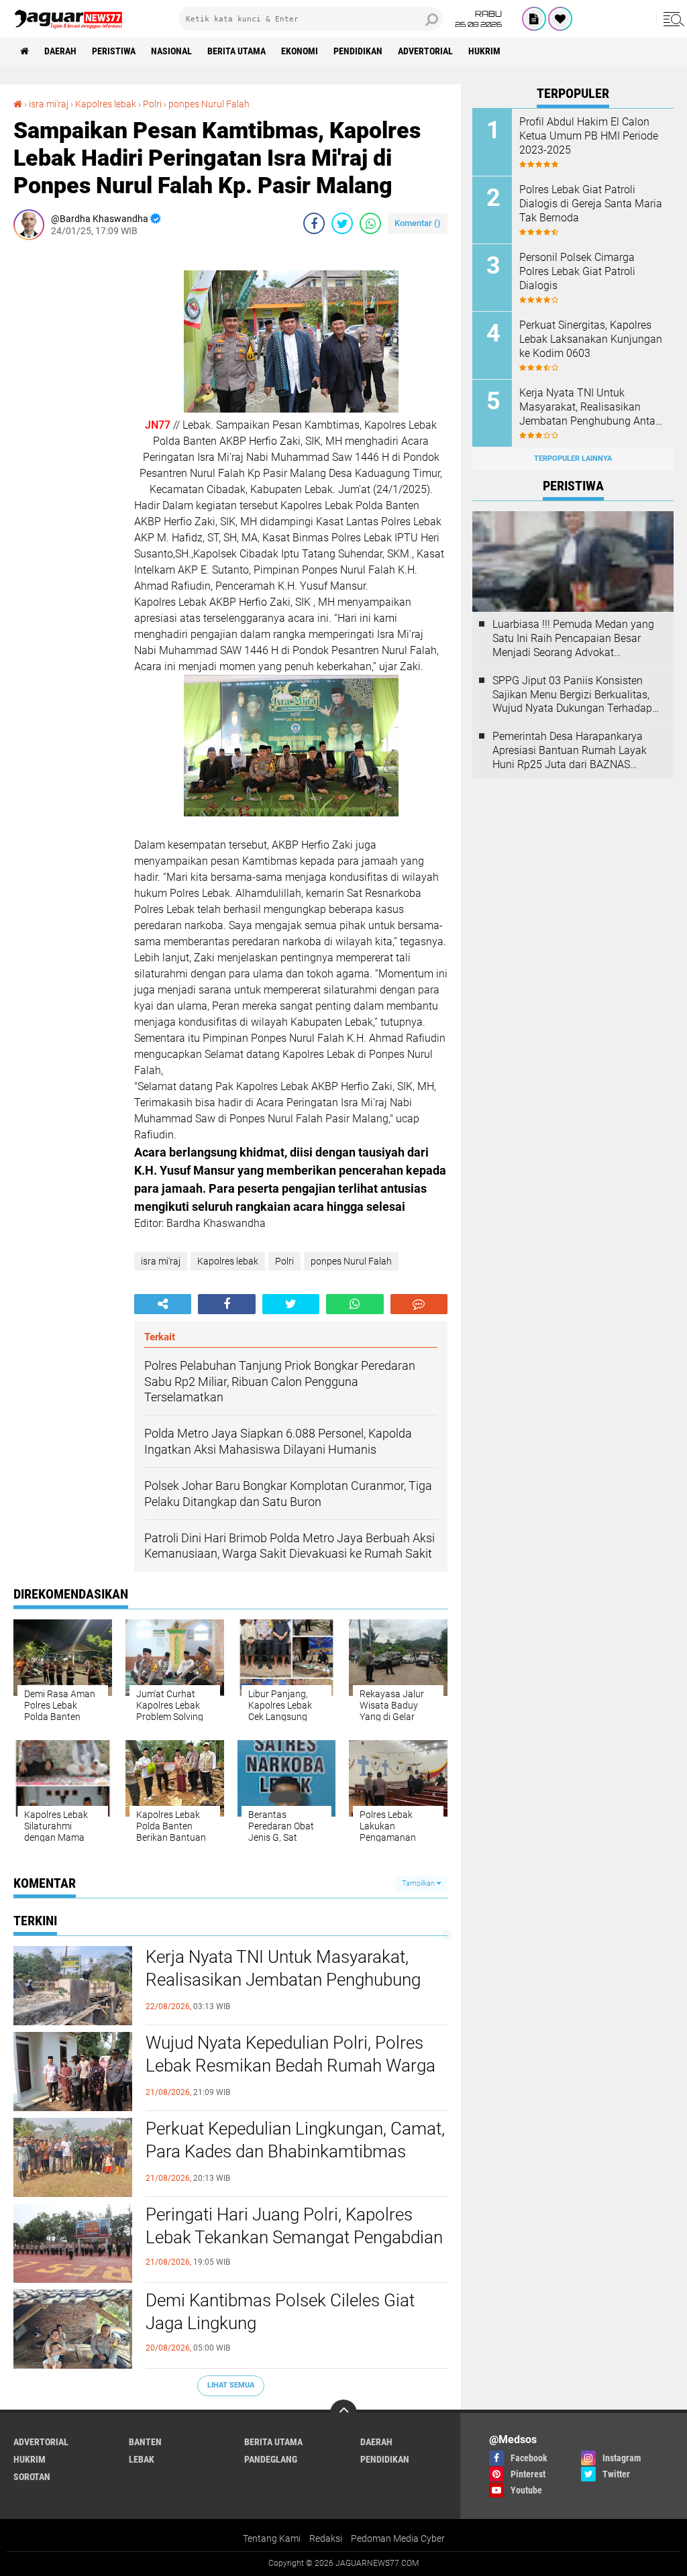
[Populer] (560, 19)
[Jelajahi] (672, 19)
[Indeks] (534, 19)
